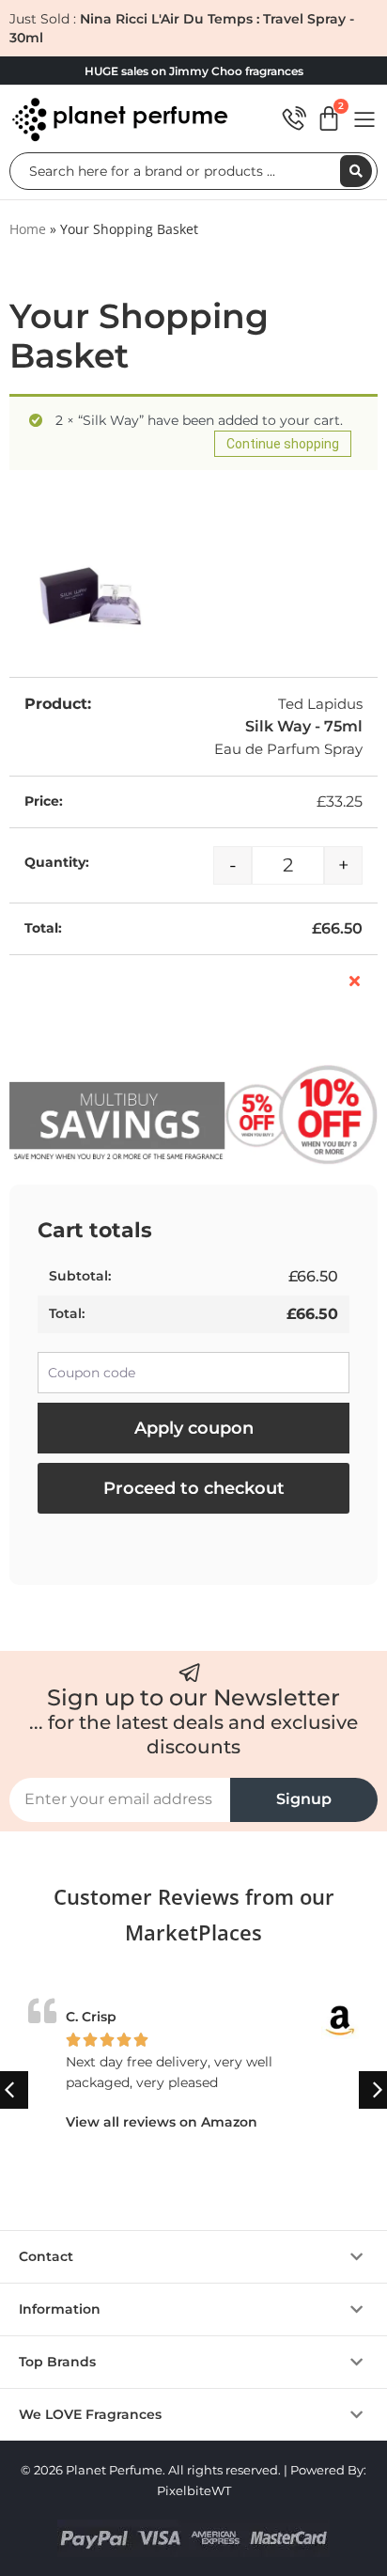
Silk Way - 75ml (304, 726)
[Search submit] (356, 171)
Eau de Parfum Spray (288, 749)
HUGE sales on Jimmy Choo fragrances (194, 71)
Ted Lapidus (320, 704)
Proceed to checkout (194, 1488)
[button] (193, 2257)
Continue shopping (283, 444)
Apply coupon (194, 1428)
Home (28, 229)
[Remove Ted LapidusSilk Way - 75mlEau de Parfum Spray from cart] (355, 981)
